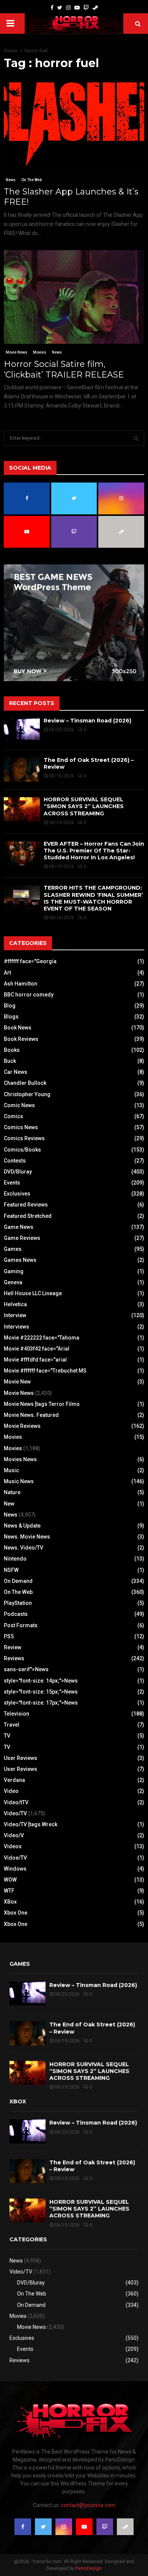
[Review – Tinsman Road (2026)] (22, 730)
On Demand (18, 1581)
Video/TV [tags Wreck (31, 1824)
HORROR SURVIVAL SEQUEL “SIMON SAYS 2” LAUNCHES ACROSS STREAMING (84, 806)
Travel (12, 1725)
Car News (16, 1072)
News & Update (22, 1526)
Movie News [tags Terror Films (42, 1404)
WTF (9, 1891)
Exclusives (17, 1194)
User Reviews (20, 1758)
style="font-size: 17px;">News (41, 1703)
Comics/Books (22, 1150)
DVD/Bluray (18, 1172)
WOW (10, 1880)
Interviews (17, 1327)
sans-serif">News (26, 1669)
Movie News (17, 352)
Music (11, 1470)
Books (12, 1050)
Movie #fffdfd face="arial (35, 1360)
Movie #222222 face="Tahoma (42, 1338)
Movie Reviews (22, 1426)
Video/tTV (16, 1802)
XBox (10, 1902)
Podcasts (16, 1614)
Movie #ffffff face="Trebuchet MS (45, 1371)
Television (17, 1714)
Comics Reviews (24, 1138)
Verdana (14, 1780)
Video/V (14, 1835)
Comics (13, 1116)
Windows (15, 1869)
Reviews (14, 1658)
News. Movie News (27, 1537)
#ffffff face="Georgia (30, 961)
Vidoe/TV (15, 1858)
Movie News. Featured (31, 1415)
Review (13, 1647)
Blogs (11, 1017)
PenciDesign (88, 2568)
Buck (10, 1061)
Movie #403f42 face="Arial (37, 1349)
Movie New (17, 1382)
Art (7, 973)
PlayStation (18, 1603)
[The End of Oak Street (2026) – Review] (22, 770)
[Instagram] (68, 8)
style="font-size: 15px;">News (41, 1692)
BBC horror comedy (29, 995)
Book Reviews (21, 1039)
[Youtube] (77, 8)
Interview (15, 1315)
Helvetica (15, 1304)
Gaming (14, 1271)
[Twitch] (86, 8)
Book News (18, 1028)
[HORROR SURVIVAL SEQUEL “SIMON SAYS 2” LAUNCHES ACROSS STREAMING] (22, 809)
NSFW (11, 1570)
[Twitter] (60, 8)
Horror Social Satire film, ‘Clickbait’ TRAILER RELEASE (64, 369)
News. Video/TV (24, 1548)
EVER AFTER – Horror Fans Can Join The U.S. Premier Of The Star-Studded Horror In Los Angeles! (94, 851)
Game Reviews (22, 1238)
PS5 (9, 1636)
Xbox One (16, 1913)
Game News (19, 1227)
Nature (12, 1492)
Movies (40, 352)
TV (7, 1736)
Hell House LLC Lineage (33, 1293)
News (11, 180)
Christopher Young (27, 1094)
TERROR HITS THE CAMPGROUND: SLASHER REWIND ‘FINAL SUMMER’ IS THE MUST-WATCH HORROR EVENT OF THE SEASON (93, 898)
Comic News (19, 1105)
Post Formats (21, 1625)
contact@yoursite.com (88, 2505)
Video (11, 1791)
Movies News (20, 1459)
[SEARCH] (136, 438)
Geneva (13, 1282)
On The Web (31, 180)
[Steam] (95, 8)
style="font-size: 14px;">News (41, 1681)
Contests (15, 1161)
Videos (13, 1846)
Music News (19, 1481)
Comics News (21, 1127)
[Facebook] (52, 8)
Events (12, 1183)
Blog (10, 1006)
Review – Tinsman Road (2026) (87, 721)
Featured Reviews (26, 1205)
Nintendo (15, 1559)
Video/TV (15, 1813)
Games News (20, 1260)
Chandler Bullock (25, 1083)
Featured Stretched (28, 1216)
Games (13, 1249)
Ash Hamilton (20, 984)
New (9, 1504)
